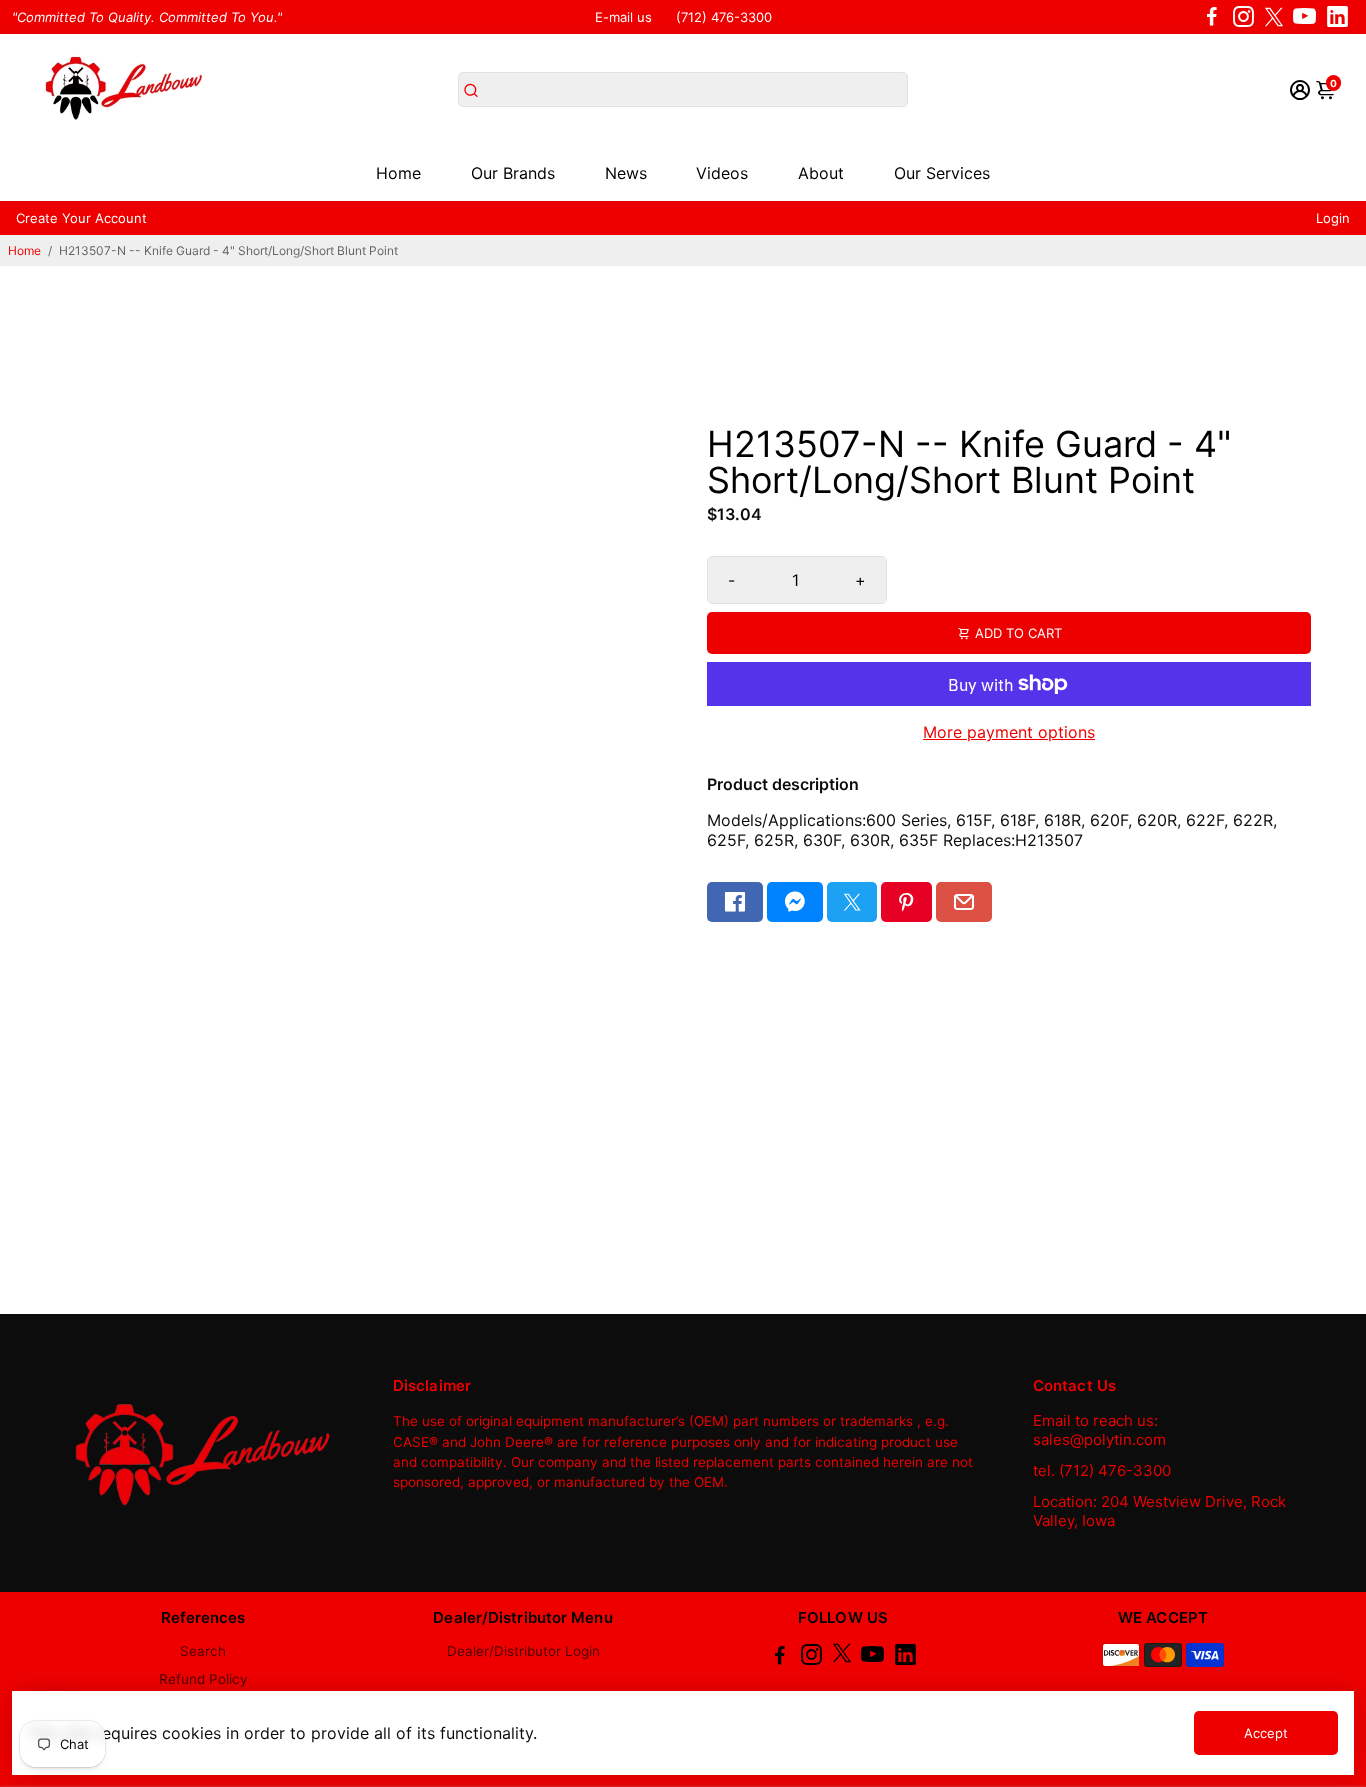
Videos (722, 173)
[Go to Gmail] (964, 902)
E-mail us (623, 17)
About (821, 173)
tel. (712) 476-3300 (1102, 1470)
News (626, 173)
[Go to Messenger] (795, 902)
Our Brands (513, 173)
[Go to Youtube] (1304, 17)
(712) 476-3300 (724, 17)
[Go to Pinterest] (906, 902)
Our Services (942, 173)
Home (398, 173)
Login (1333, 218)
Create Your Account (81, 218)
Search (203, 1651)
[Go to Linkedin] (1337, 17)
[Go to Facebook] (1212, 17)
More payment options (1009, 732)
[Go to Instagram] (1243, 17)
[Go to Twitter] (1274, 17)
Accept (1266, 1733)
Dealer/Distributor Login (523, 1651)
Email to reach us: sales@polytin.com (1099, 1430)
